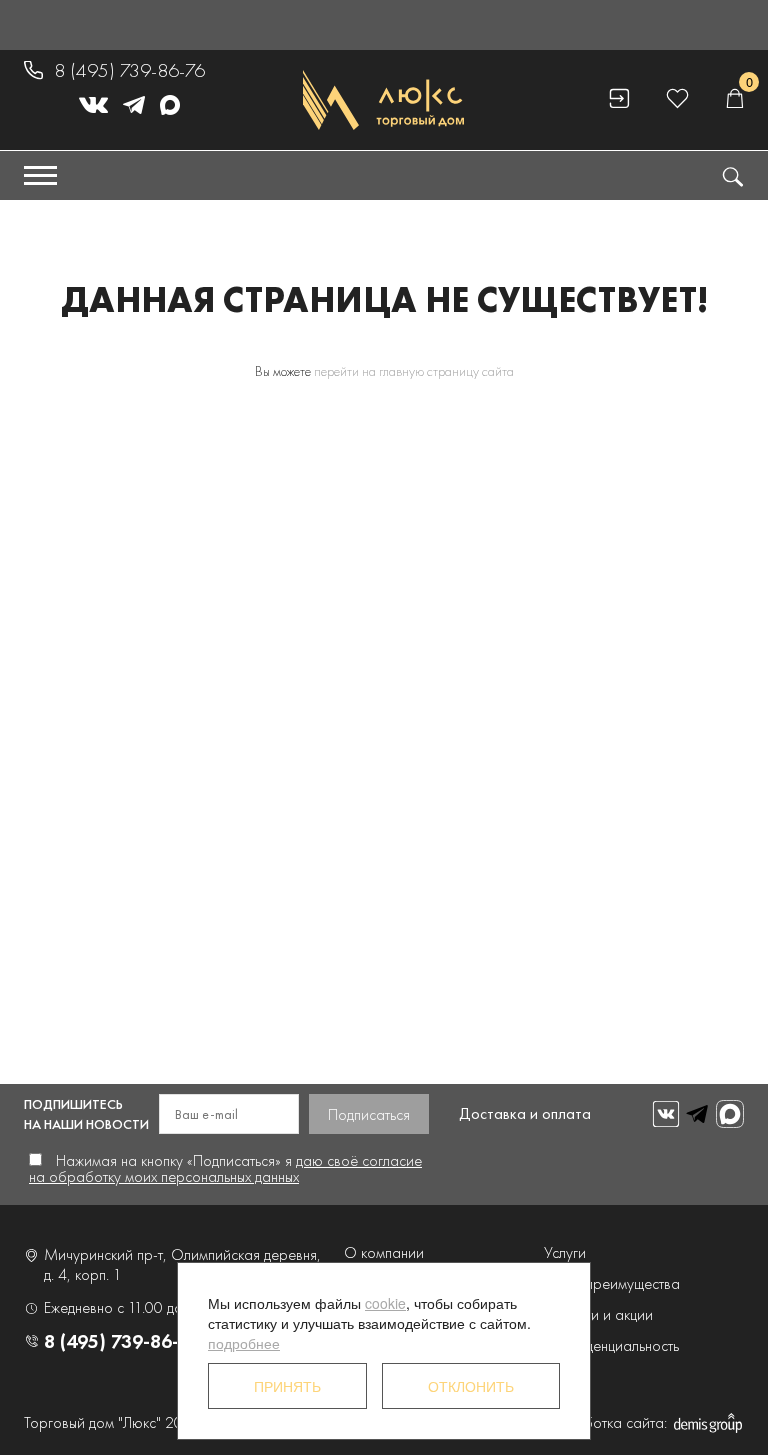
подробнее (244, 1343)
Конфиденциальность (611, 1345)
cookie (385, 1303)
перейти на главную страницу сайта (414, 371)
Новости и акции (598, 1314)
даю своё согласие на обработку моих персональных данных (225, 1168)
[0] (734, 99)
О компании (384, 1252)
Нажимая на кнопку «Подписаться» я (225, 1168)
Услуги (565, 1252)
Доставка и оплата (525, 1113)
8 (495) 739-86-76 (129, 70)
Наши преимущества (612, 1283)
